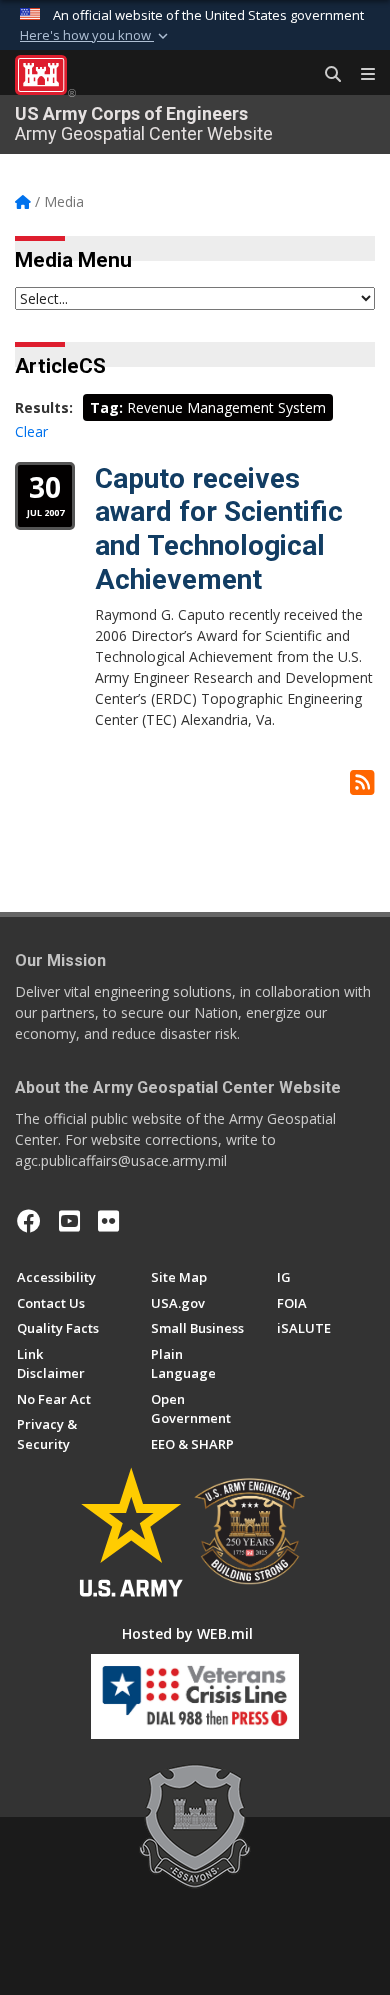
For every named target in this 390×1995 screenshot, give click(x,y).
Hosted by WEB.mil (187, 1633)
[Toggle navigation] (360, 75)
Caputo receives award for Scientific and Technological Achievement (219, 529)
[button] (96, 36)
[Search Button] (326, 75)
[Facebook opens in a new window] (29, 1221)
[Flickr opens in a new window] (108, 1221)
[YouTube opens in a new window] (69, 1221)
